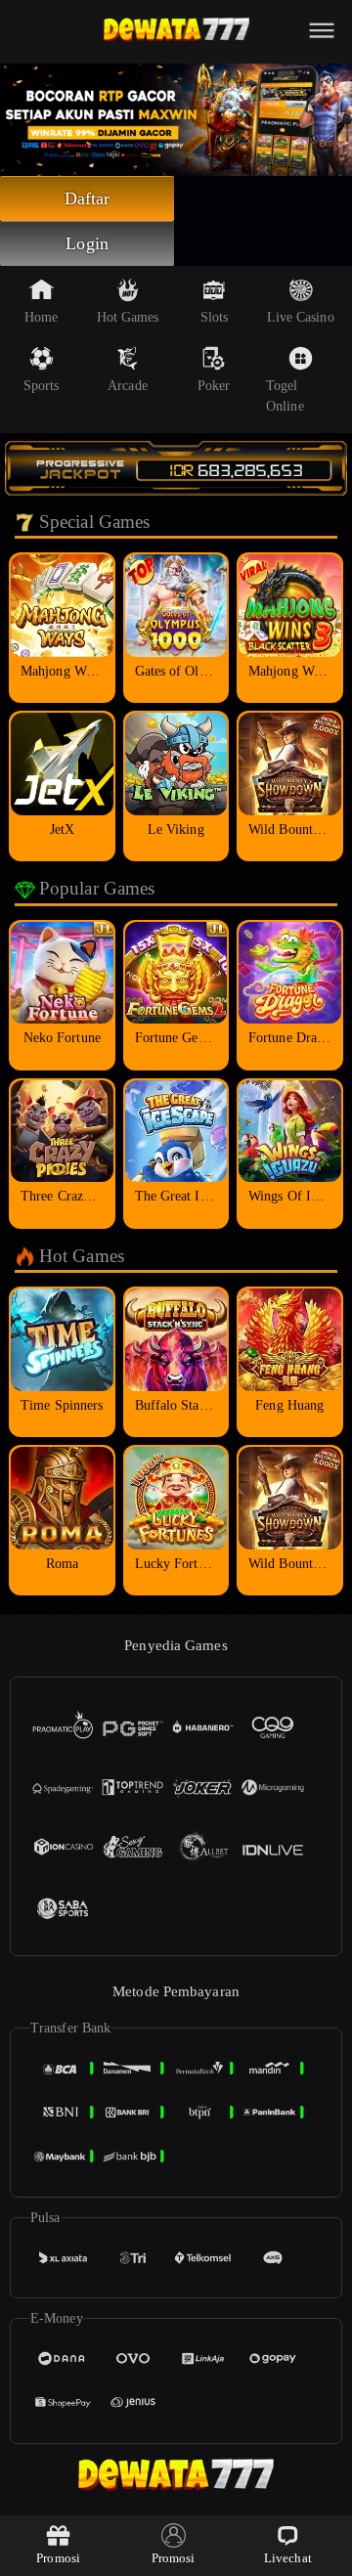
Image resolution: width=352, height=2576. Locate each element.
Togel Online (285, 396)
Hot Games (128, 317)
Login (87, 243)
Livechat (288, 2558)
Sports (42, 386)
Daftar (88, 198)
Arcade (128, 386)
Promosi (58, 2558)
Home (41, 317)
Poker (214, 386)
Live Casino (301, 317)
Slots (215, 317)
